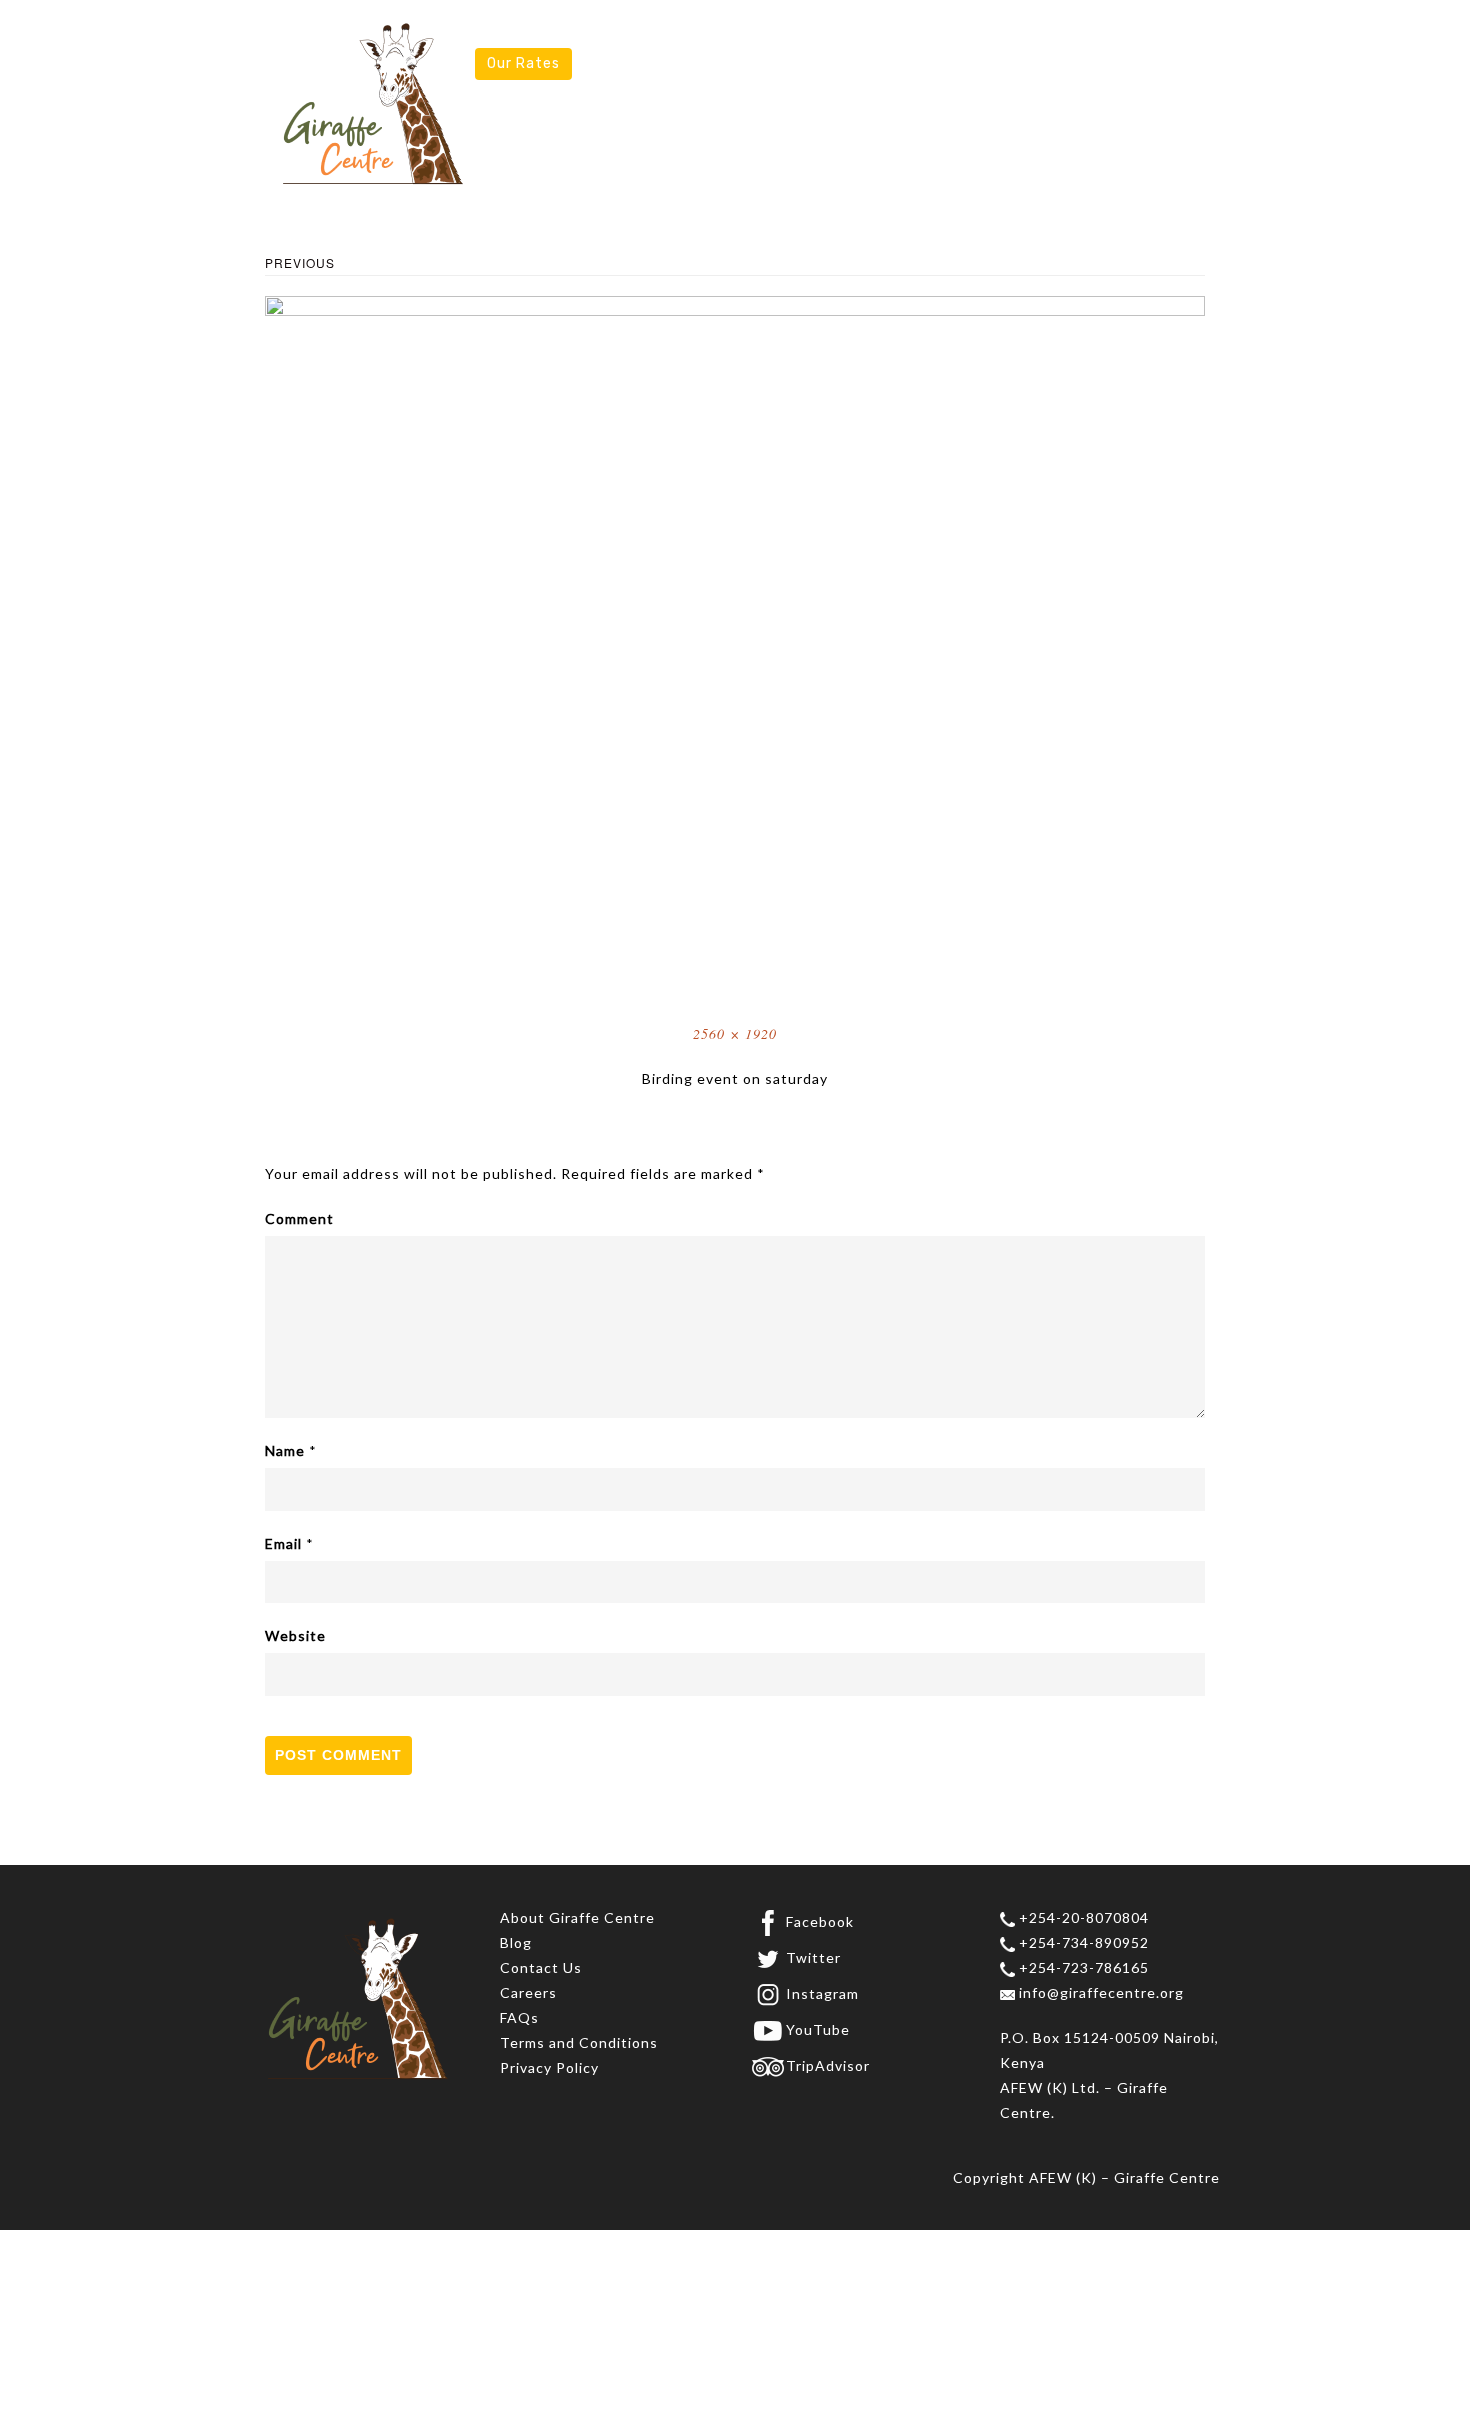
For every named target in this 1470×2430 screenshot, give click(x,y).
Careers (528, 1992)
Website (295, 1635)
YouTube (818, 2029)
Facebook (820, 1921)
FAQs (519, 2017)
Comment (299, 1218)
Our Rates (523, 63)
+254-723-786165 (1082, 1967)
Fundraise (1010, 33)
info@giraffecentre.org (1099, 1992)
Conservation (780, 33)
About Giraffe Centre (577, 1917)
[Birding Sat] (735, 646)
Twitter (813, 1957)
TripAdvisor (828, 2065)
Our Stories (902, 33)
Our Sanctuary (644, 33)
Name (285, 1450)
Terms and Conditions (579, 2042)
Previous (300, 262)
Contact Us (541, 1967)
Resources (1113, 33)
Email (283, 1543)
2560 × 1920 (735, 1033)
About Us (526, 33)
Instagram (822, 1993)
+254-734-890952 (1082, 1942)
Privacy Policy (549, 2067)
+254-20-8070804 (1082, 1917)
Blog (516, 1942)
